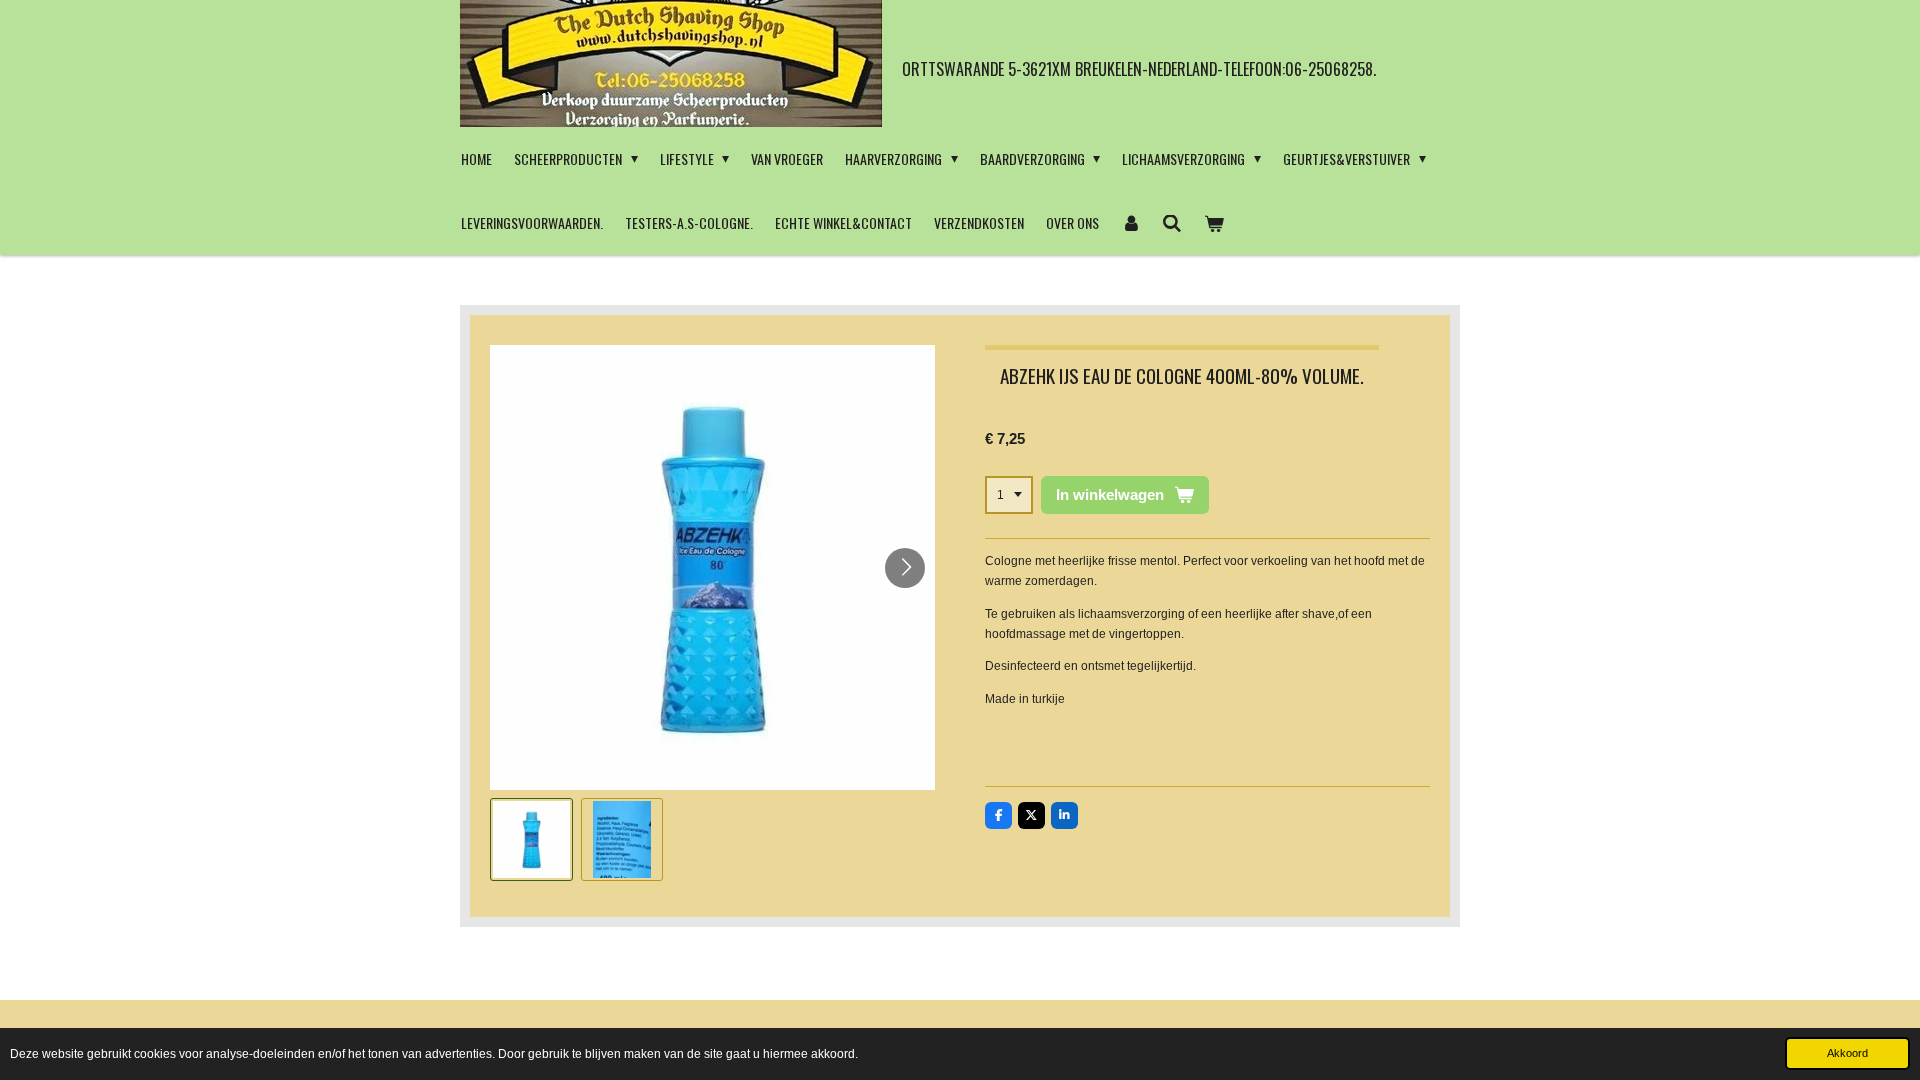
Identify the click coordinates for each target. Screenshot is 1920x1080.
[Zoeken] (1173, 223)
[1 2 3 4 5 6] (1009, 495)
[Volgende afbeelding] (905, 568)
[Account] (1131, 223)
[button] (531, 839)
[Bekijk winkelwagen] (1214, 223)
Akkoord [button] (1847, 1053)
